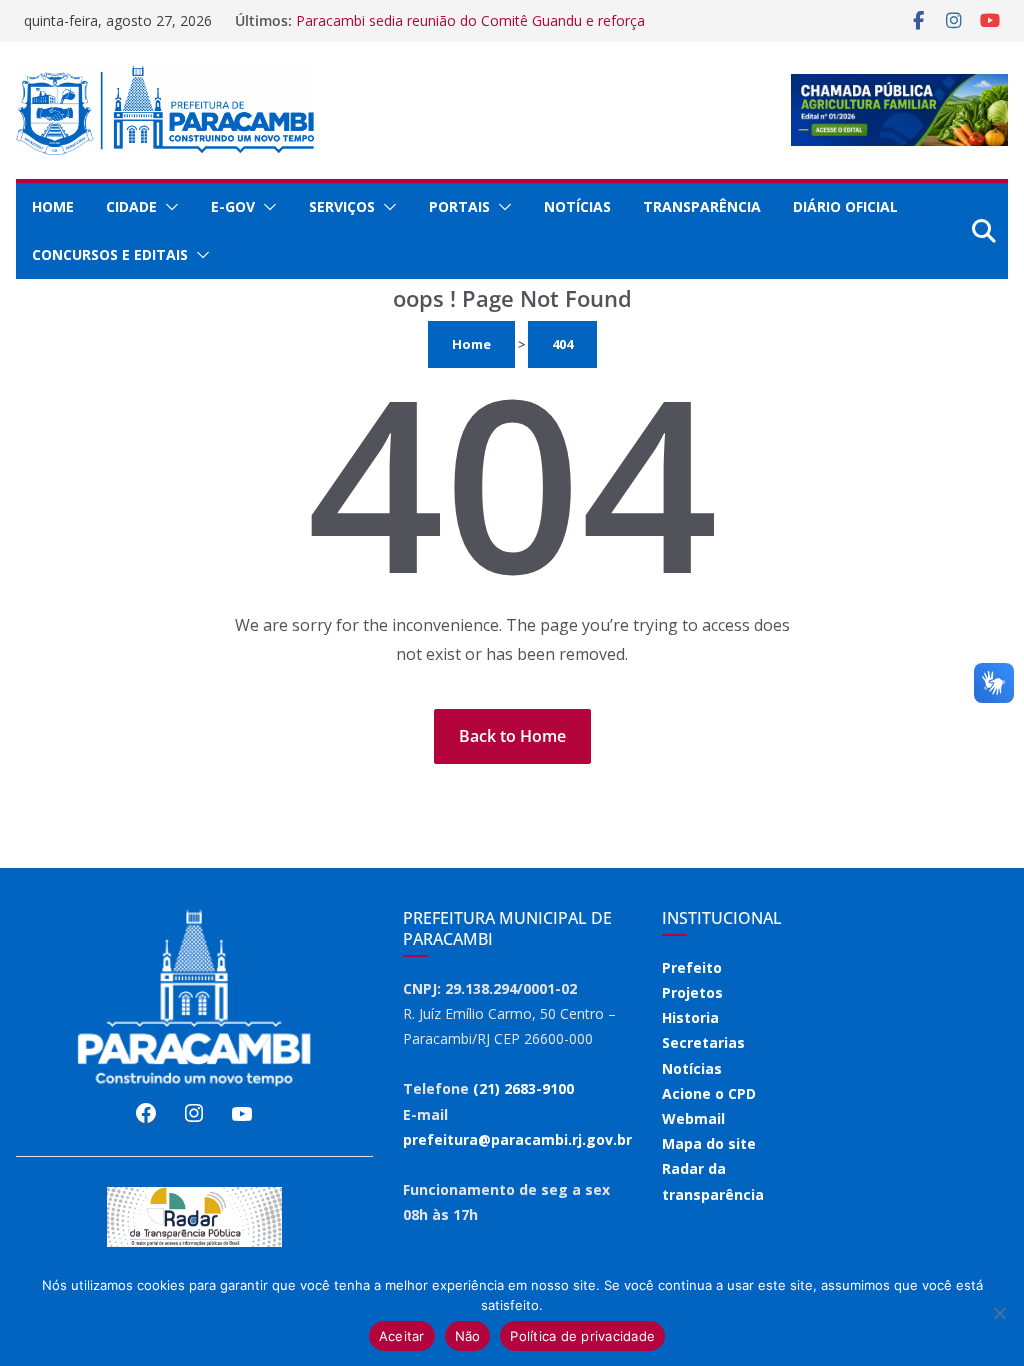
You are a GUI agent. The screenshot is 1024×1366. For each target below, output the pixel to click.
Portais (459, 206)
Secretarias (703, 1042)
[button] (168, 207)
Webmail (693, 1118)
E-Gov (233, 206)
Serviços (342, 206)
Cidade (131, 206)
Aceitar (402, 1336)
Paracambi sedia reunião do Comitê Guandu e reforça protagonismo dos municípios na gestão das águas (470, 30)
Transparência (702, 206)
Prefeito (692, 967)
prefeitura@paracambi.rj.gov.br (517, 1139)
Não (468, 1336)
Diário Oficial (845, 206)
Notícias (577, 206)
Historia (690, 1017)
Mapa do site (709, 1143)
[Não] (999, 1313)
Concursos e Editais (110, 254)
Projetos (692, 992)
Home (53, 206)
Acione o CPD (709, 1093)
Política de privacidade (582, 1336)
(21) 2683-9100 (523, 1088)
